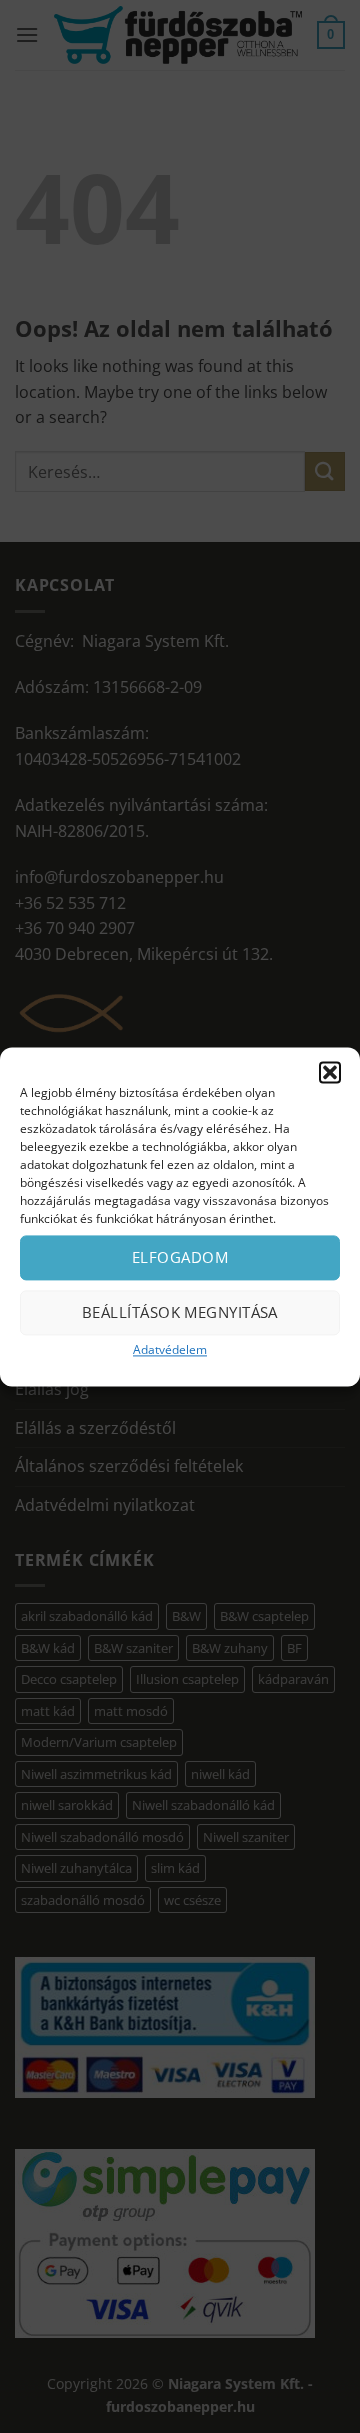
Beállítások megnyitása (180, 1312)
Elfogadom (180, 1257)
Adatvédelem (170, 1349)
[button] (330, 1072)
